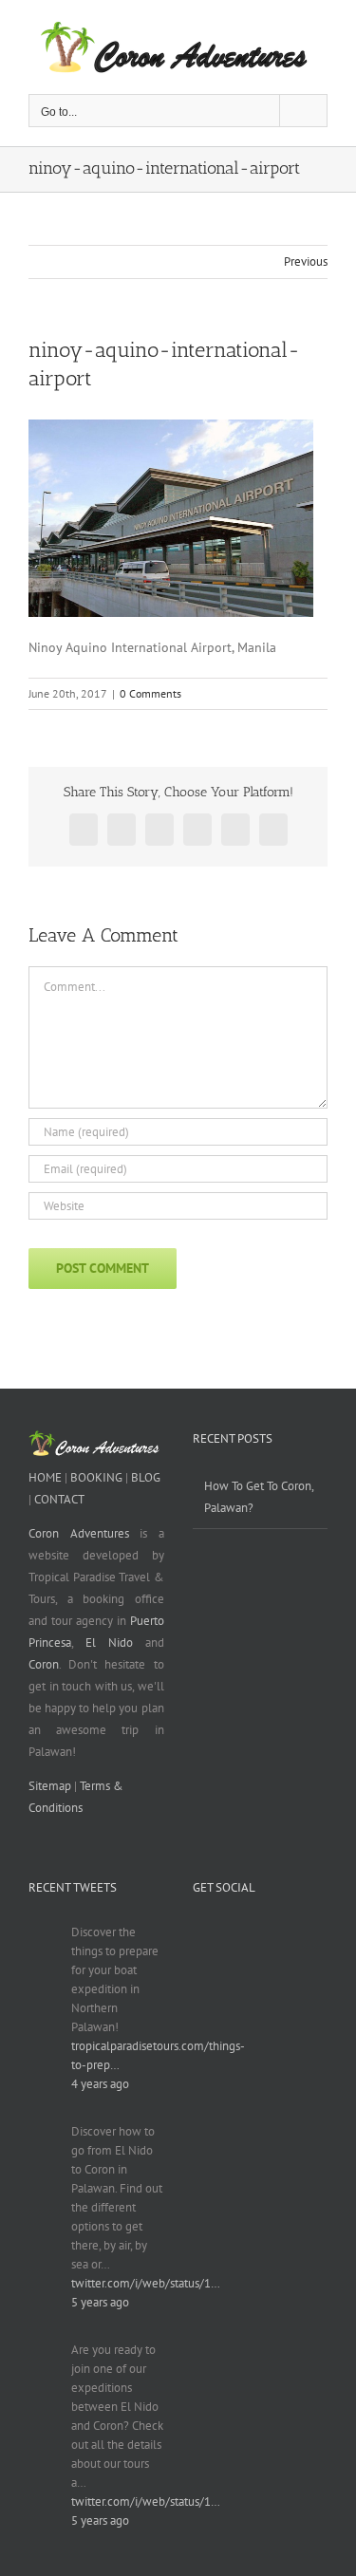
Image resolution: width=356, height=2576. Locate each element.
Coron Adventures (79, 1533)
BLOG (146, 1477)
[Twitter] (319, 1933)
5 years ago (100, 2302)
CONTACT (59, 1499)
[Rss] (260, 1968)
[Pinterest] (201, 1968)
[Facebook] (230, 1933)
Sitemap (50, 1786)
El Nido (109, 1643)
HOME (45, 1477)
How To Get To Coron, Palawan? (259, 1497)
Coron (44, 1664)
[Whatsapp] (201, 1933)
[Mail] (230, 1968)
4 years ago (100, 2084)
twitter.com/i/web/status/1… (146, 2283)
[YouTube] (289, 1933)
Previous (306, 261)
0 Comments (150, 693)
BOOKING (96, 1477)
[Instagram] (260, 1933)
